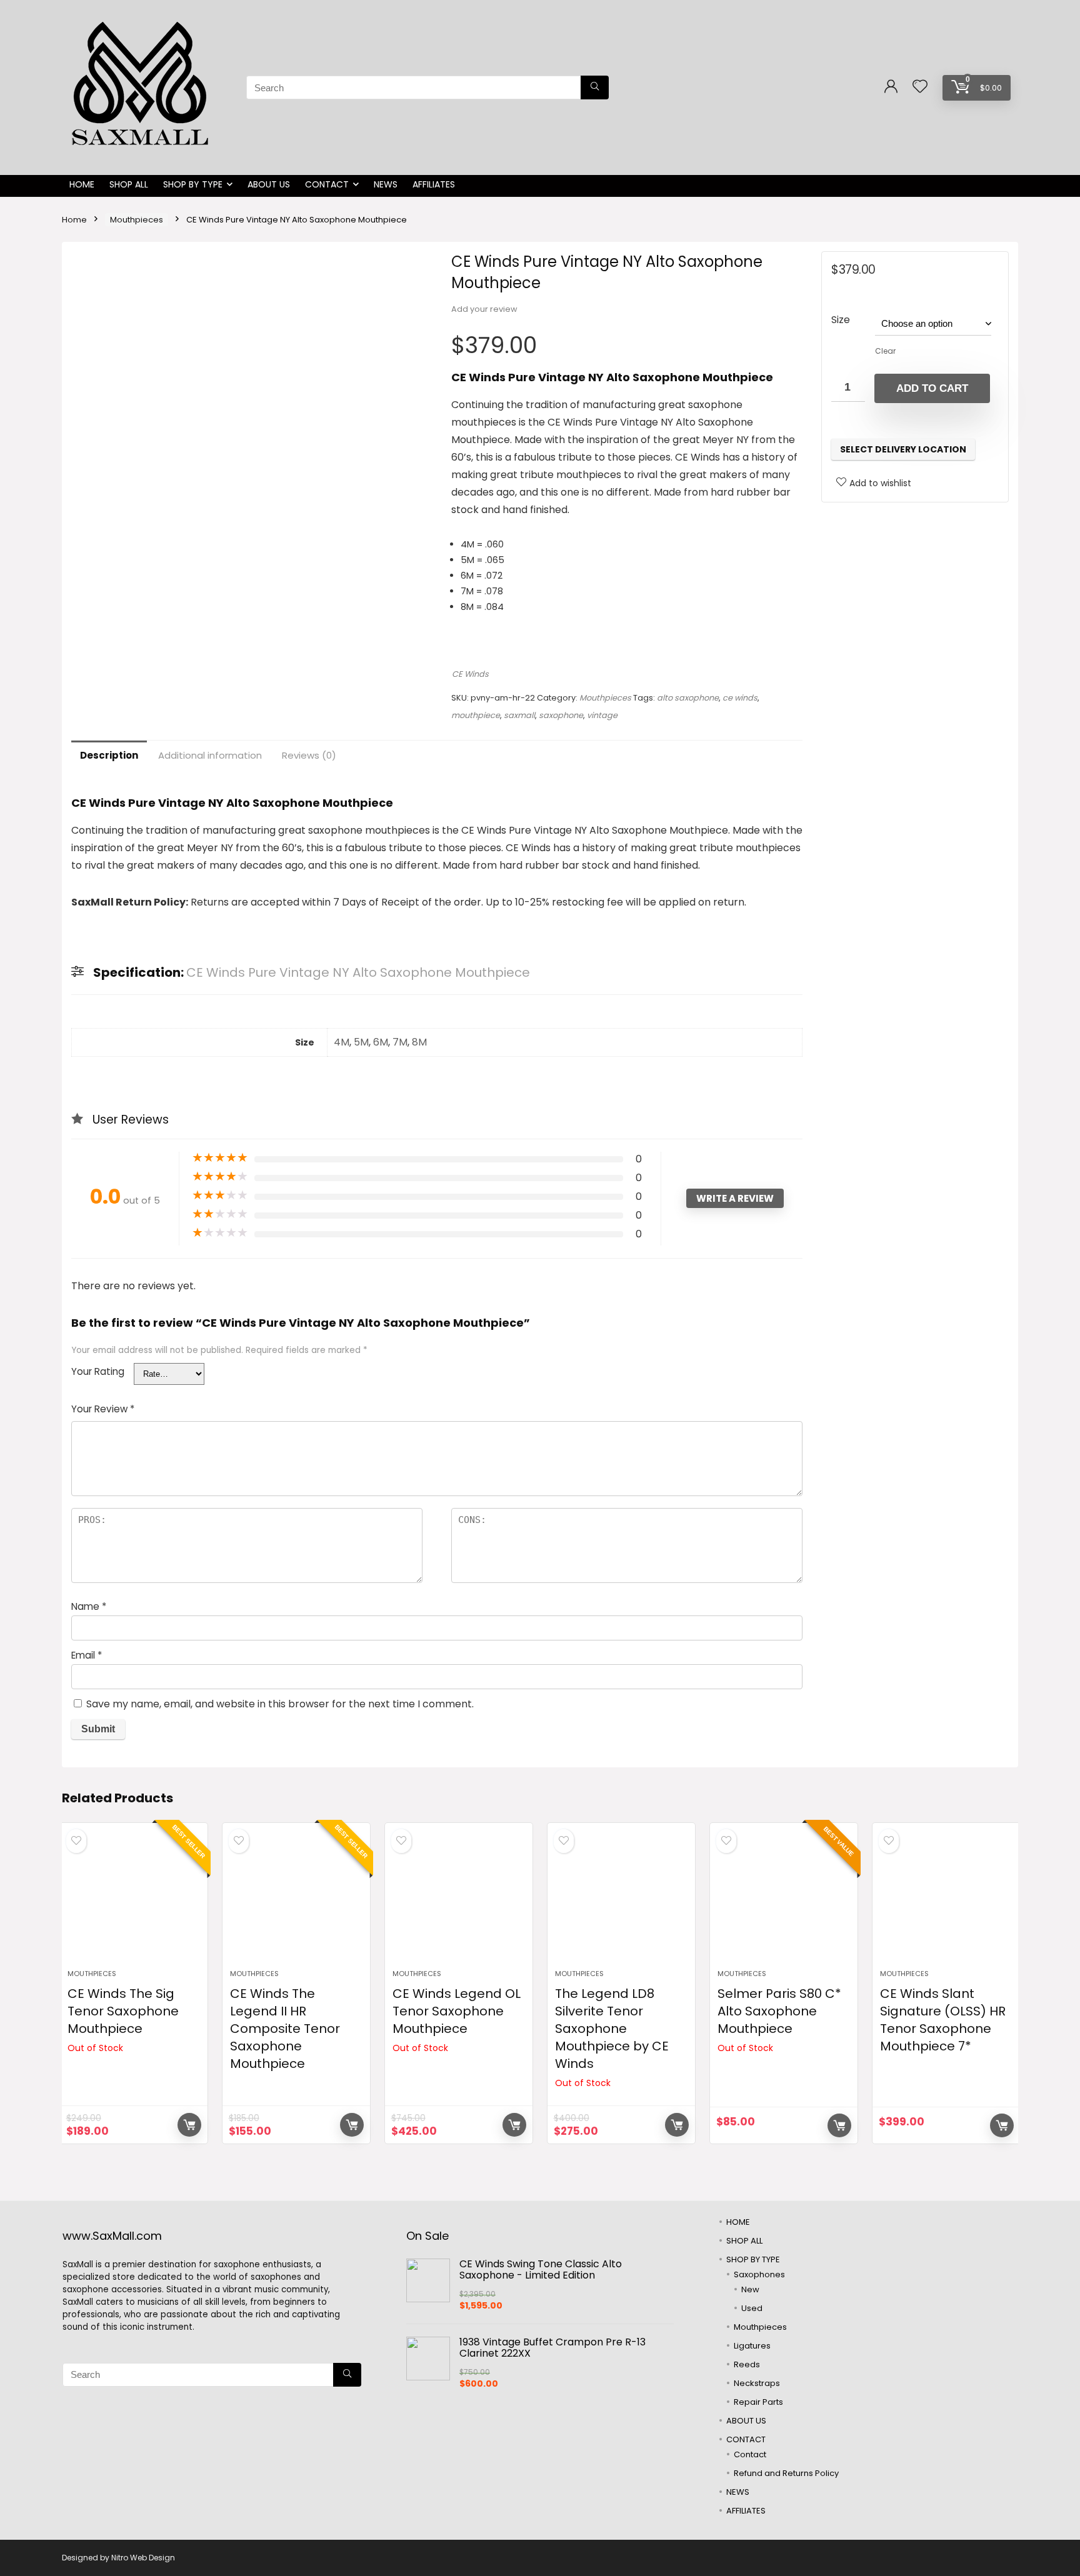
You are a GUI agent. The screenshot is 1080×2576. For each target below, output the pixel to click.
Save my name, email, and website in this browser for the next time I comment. (280, 1704)
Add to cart (932, 388)
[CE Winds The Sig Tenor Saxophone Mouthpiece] (134, 1902)
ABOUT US (269, 184)
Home (74, 220)
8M (419, 1042)
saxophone (561, 715)
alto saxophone (688, 698)
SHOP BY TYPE (193, 184)
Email (87, 1655)
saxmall (519, 715)
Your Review (103, 1409)
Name (89, 1606)
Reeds (747, 2364)
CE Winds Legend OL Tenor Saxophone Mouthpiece (457, 2011)
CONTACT (327, 184)
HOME (82, 184)
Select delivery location (903, 449)
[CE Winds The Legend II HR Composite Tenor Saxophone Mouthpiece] (296, 1902)
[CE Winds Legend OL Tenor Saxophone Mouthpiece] (459, 1902)
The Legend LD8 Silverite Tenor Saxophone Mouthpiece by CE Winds (612, 2029)
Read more (189, 2125)
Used (752, 2308)
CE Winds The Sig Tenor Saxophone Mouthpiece (123, 2011)
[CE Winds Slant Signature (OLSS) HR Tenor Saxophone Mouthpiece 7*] (946, 1902)
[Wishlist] (920, 87)
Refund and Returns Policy (786, 2473)
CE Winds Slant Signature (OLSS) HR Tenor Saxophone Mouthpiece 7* (943, 2020)
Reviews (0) (309, 755)
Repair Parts (758, 2402)
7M (400, 1042)
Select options (352, 2125)
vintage (602, 715)
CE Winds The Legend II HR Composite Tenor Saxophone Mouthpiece (285, 2029)
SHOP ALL (129, 184)
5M (361, 1042)
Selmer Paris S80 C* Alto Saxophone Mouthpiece (779, 2011)
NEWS (386, 184)
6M (381, 1042)
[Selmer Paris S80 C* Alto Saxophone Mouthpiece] (784, 1902)
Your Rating (98, 1371)
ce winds (740, 698)
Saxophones (759, 2274)
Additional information (210, 755)
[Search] (595, 87)
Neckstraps (757, 2383)
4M (342, 1042)
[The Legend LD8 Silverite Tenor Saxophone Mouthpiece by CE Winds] (621, 1902)
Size (841, 320)
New (750, 2289)
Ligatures (752, 2346)
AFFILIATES (434, 184)
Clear (885, 351)
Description (109, 755)
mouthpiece (476, 715)
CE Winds (470, 674)
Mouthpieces (137, 220)
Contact (750, 2454)
